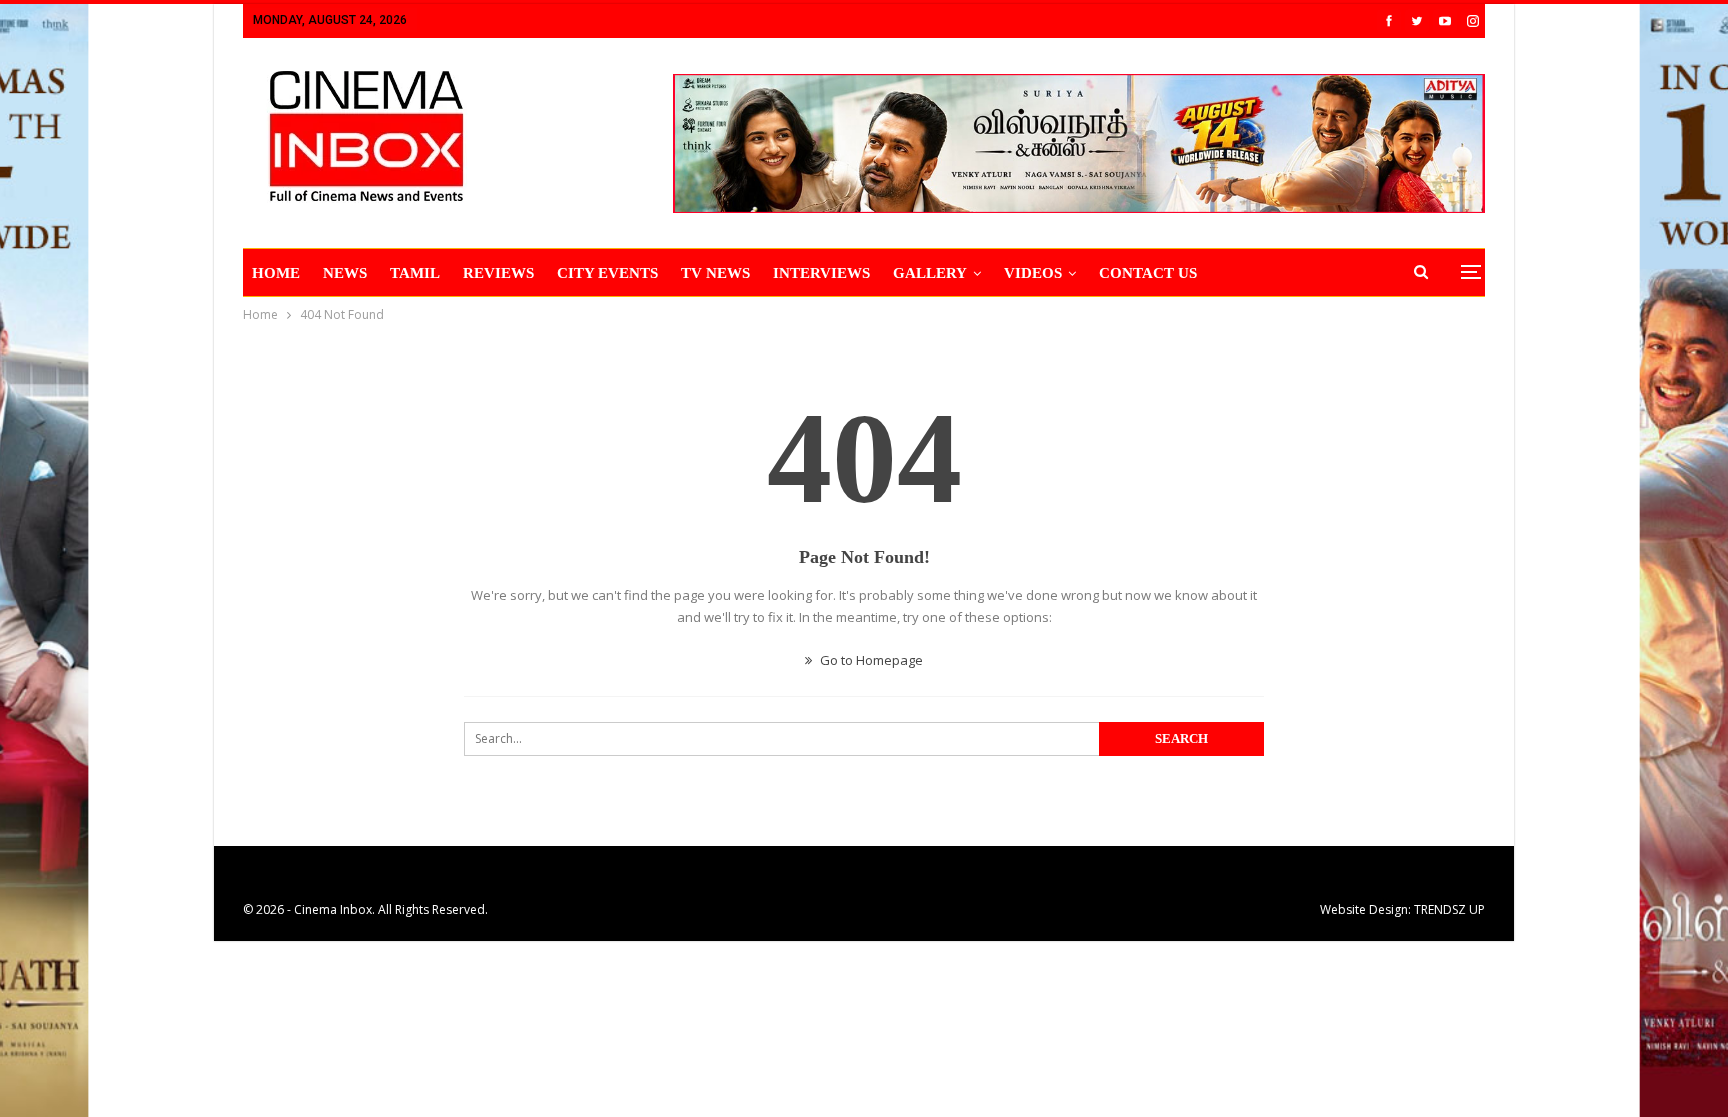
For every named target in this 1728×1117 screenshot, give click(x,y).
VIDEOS (1033, 273)
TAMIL (415, 273)
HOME (276, 273)
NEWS (345, 273)
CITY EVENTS (607, 273)
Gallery (930, 273)
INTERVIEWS (821, 273)
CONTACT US (1148, 273)
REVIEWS (498, 273)
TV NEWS (715, 273)
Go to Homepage (870, 660)
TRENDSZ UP (1449, 909)
